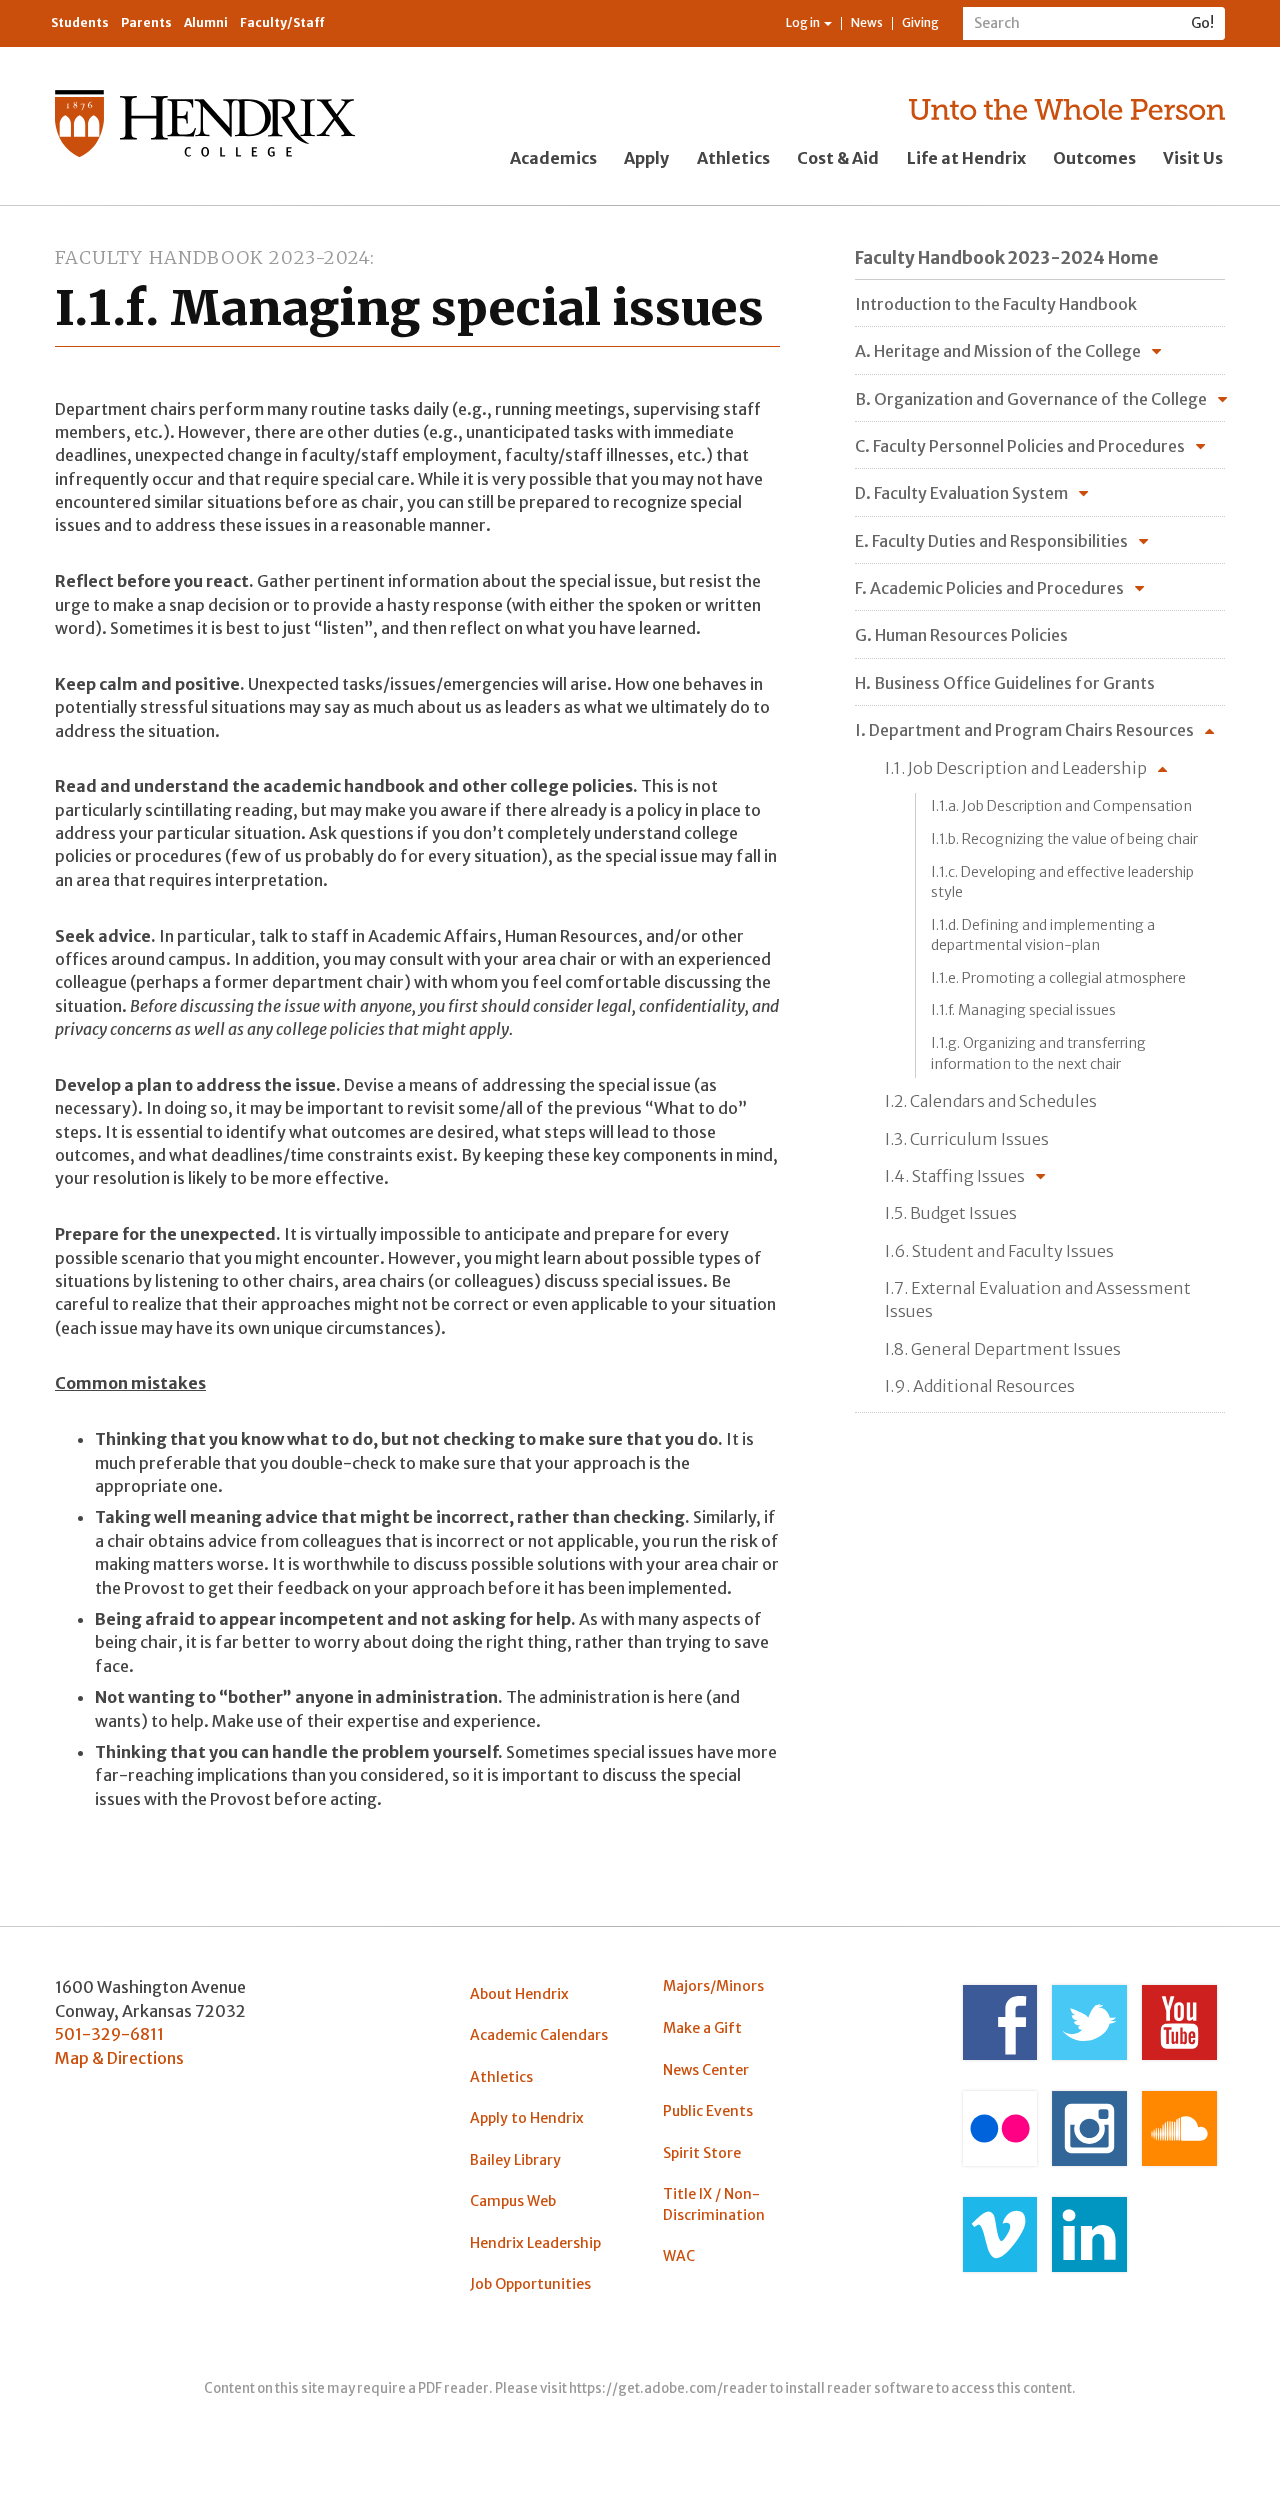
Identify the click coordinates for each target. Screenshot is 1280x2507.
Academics (553, 158)
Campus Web (513, 2201)
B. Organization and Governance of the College (1031, 399)
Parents (146, 22)
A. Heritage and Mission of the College (998, 351)
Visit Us (1193, 158)
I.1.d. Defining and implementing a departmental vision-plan (1043, 935)
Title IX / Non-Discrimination (714, 2204)
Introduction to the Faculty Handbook (996, 304)
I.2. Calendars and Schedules (991, 1101)
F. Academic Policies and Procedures (989, 588)
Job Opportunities (530, 2284)
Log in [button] (804, 22)
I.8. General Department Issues (1003, 1349)
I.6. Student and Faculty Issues (999, 1251)
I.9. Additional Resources (980, 1386)
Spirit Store (702, 2153)
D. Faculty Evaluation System (961, 493)
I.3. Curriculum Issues (967, 1139)
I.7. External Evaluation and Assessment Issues (1038, 1299)
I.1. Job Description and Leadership (1016, 768)
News (867, 22)
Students (80, 22)
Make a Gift (702, 2028)
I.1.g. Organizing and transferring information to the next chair (1038, 1053)
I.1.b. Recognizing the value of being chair (1064, 839)
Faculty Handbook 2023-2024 (212, 257)
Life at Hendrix (966, 158)
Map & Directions (119, 2058)
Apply (646, 158)
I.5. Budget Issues (951, 1213)
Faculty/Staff (282, 22)
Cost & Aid (838, 158)
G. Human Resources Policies (961, 635)
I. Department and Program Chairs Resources (1024, 730)
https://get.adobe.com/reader (668, 2388)
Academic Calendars (539, 2035)
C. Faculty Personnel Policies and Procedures (1020, 446)
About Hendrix (519, 1994)
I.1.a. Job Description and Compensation (1061, 806)
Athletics (733, 158)
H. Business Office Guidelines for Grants (1005, 683)
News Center (706, 2070)
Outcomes (1094, 158)
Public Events (708, 2111)
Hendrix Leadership (535, 2243)
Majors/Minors (713, 1986)
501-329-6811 (109, 2034)
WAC (679, 2256)
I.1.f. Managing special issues (1023, 1010)
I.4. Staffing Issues (955, 1176)
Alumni (206, 22)
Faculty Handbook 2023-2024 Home (1006, 258)
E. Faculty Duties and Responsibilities (991, 541)
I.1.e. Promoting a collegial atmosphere (1058, 978)
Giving (920, 22)
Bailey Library (515, 2160)
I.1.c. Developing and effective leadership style (1062, 882)
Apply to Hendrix (527, 2118)
